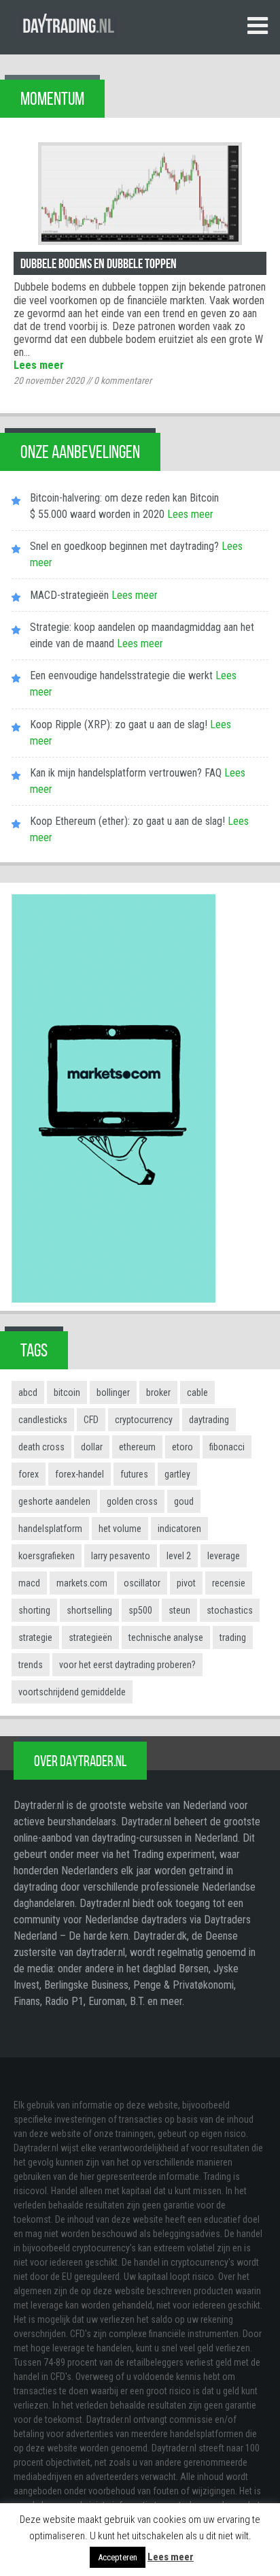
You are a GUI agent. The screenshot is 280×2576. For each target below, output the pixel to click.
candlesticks (43, 1420)
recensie (229, 1583)
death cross (41, 1447)
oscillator (142, 1583)
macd (29, 1583)
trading (233, 1637)
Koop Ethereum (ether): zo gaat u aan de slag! (127, 821)
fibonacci (227, 1447)
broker (158, 1392)
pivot (186, 1583)
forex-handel (80, 1474)
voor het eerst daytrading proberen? (127, 1665)
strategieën (90, 1637)
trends (31, 1665)
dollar (92, 1447)
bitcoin (67, 1392)
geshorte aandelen (54, 1501)
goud (184, 1501)
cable (197, 1392)
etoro (182, 1447)
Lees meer (39, 365)
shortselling (89, 1610)
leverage (224, 1556)
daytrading (209, 1420)
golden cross (132, 1501)
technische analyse (166, 1637)
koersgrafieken (47, 1556)
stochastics (230, 1610)
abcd (28, 1392)
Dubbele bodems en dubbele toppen (99, 263)
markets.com (82, 1583)
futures (134, 1474)
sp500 (140, 1610)
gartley (177, 1474)
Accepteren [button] (118, 2557)
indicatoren (179, 1529)
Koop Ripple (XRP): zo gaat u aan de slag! (119, 724)
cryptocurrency (144, 1420)
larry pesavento (121, 1556)
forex (29, 1474)
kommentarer (123, 380)
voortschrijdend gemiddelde (72, 1692)
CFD (91, 1420)
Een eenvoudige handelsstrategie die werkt (121, 675)
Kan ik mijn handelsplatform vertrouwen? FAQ (126, 773)
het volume (120, 1529)
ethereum (137, 1447)
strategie (35, 1637)
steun (179, 1610)
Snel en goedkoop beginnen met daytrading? (124, 546)
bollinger (113, 1392)
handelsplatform (50, 1529)
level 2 (179, 1556)
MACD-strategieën (69, 595)
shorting (34, 1610)
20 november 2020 (49, 380)
